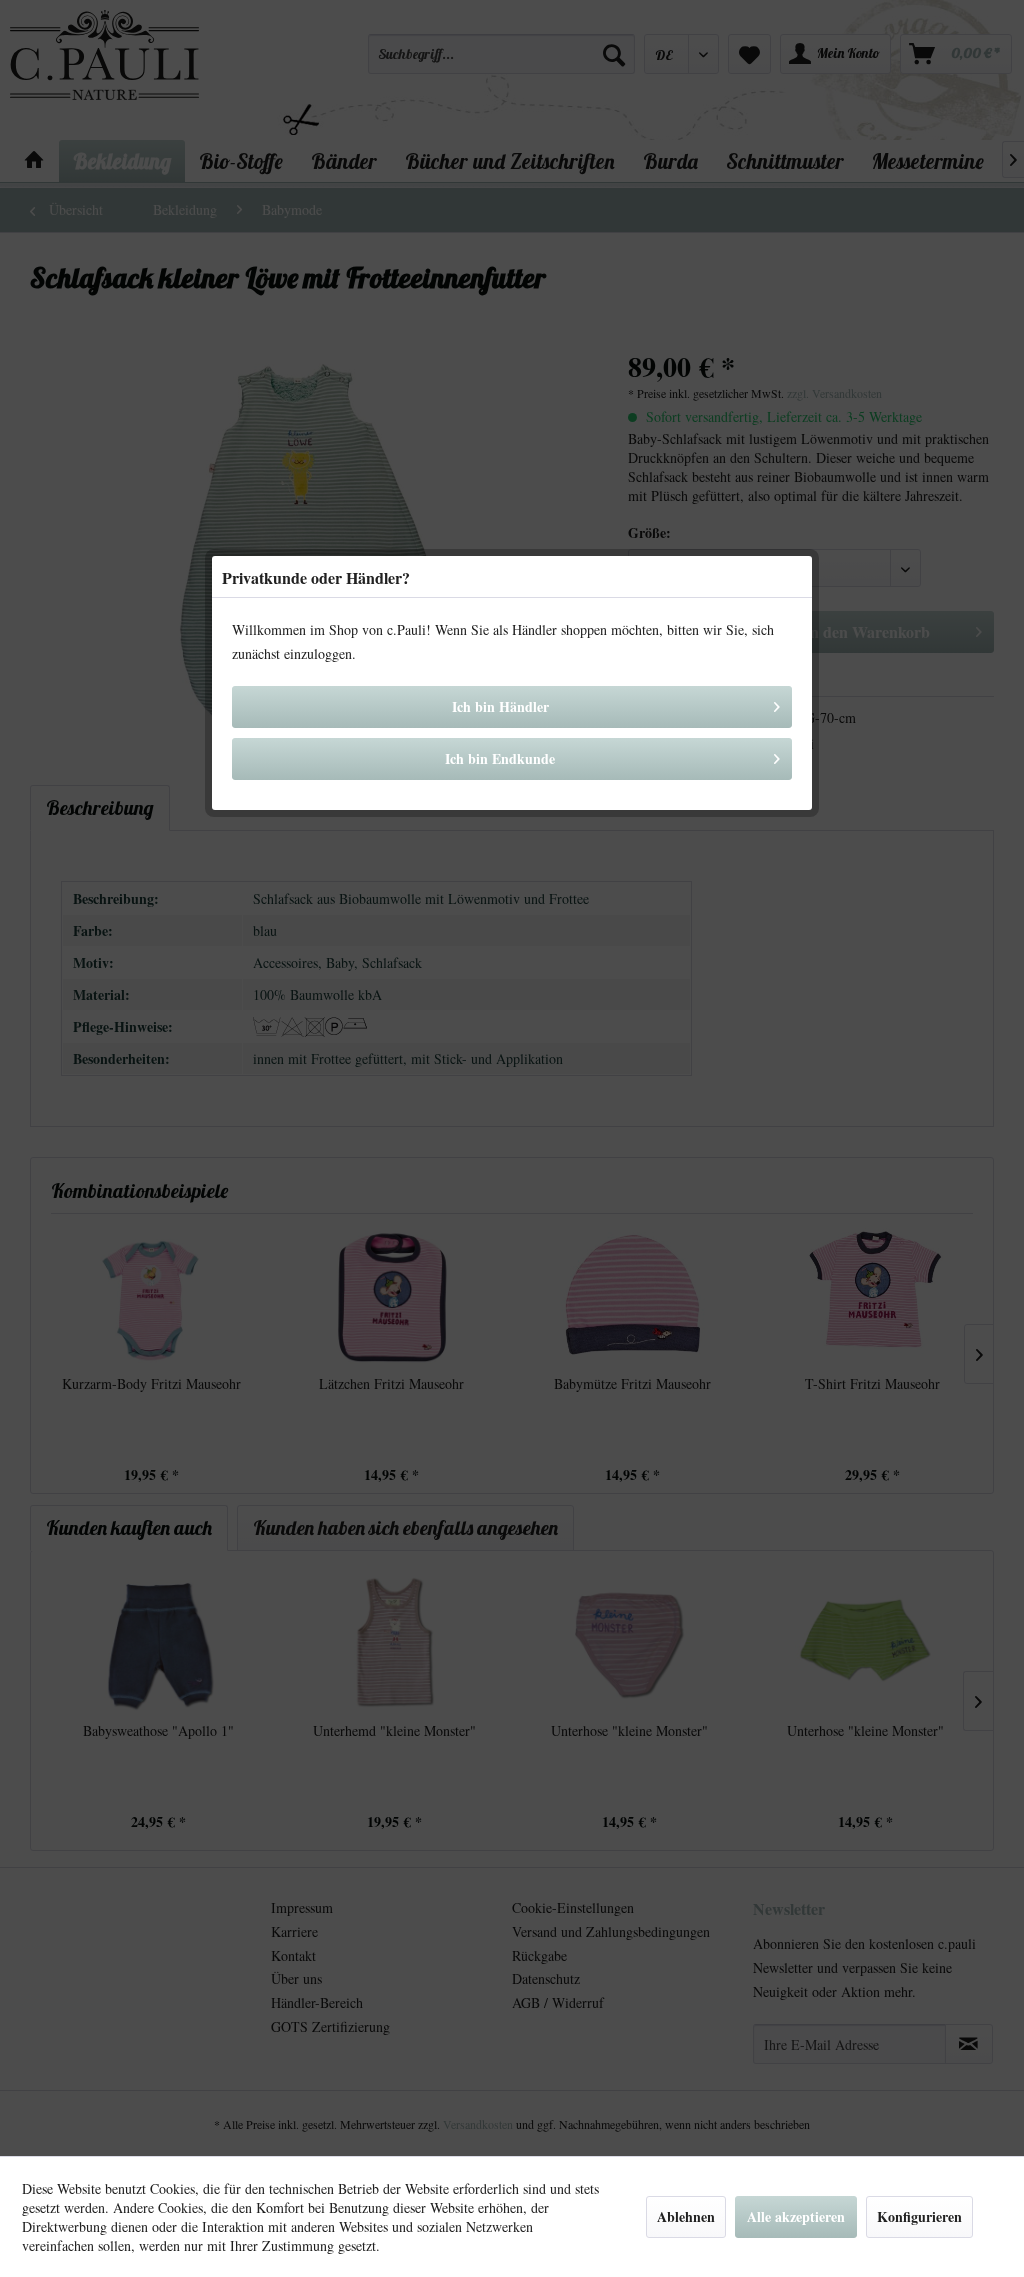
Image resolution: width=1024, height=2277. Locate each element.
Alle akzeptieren (796, 2216)
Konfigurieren (919, 2216)
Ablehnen (686, 2216)
